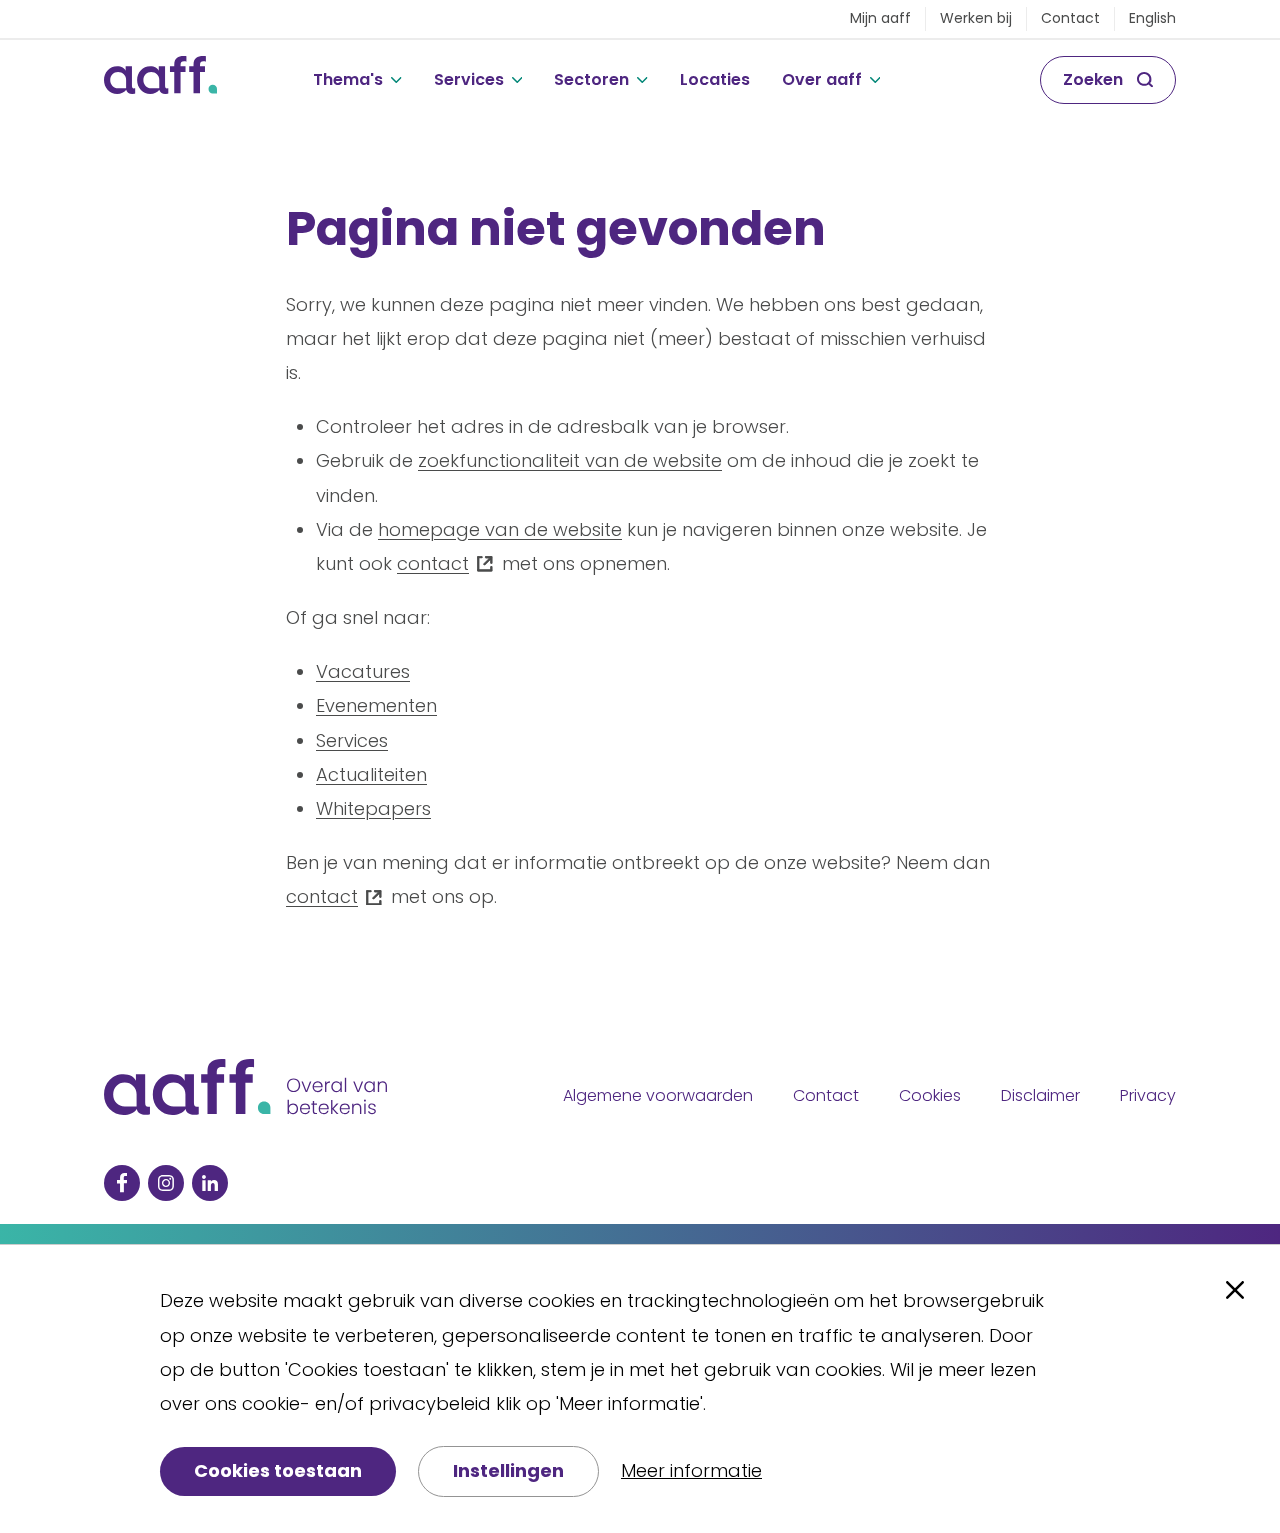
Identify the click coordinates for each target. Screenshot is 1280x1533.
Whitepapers (373, 808)
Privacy (1148, 1095)
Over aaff (822, 79)
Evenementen (376, 705)
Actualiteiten (371, 774)
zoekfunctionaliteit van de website (570, 460)
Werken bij (976, 18)
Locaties (715, 79)
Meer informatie (691, 1470)
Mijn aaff (880, 18)
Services (469, 79)
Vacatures (363, 671)
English (1152, 18)
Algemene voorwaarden (658, 1095)
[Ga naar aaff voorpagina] (160, 80)
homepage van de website (500, 529)
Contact (1070, 18)
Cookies (930, 1095)
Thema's (348, 79)
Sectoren (591, 79)
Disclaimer (1040, 1095)
